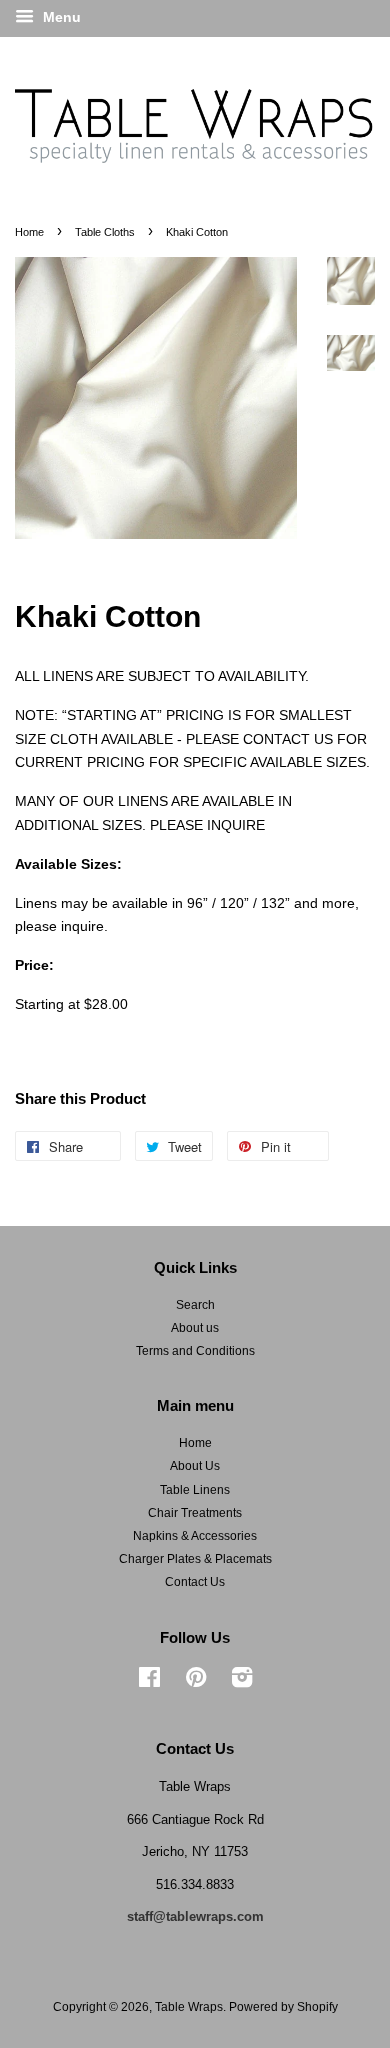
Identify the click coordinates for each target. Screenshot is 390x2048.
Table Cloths (105, 232)
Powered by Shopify (283, 2007)
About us (195, 1328)
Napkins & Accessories (195, 1536)
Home (29, 232)
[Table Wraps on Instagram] (242, 1682)
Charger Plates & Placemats (195, 1559)
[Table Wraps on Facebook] (149, 1682)
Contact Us (195, 1582)
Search (195, 1305)
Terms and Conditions (195, 1351)
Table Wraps (189, 2007)
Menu (60, 17)
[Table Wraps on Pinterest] (196, 1682)
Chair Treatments (195, 1513)
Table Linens (195, 1490)
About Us (195, 1466)
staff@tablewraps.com (195, 1916)
